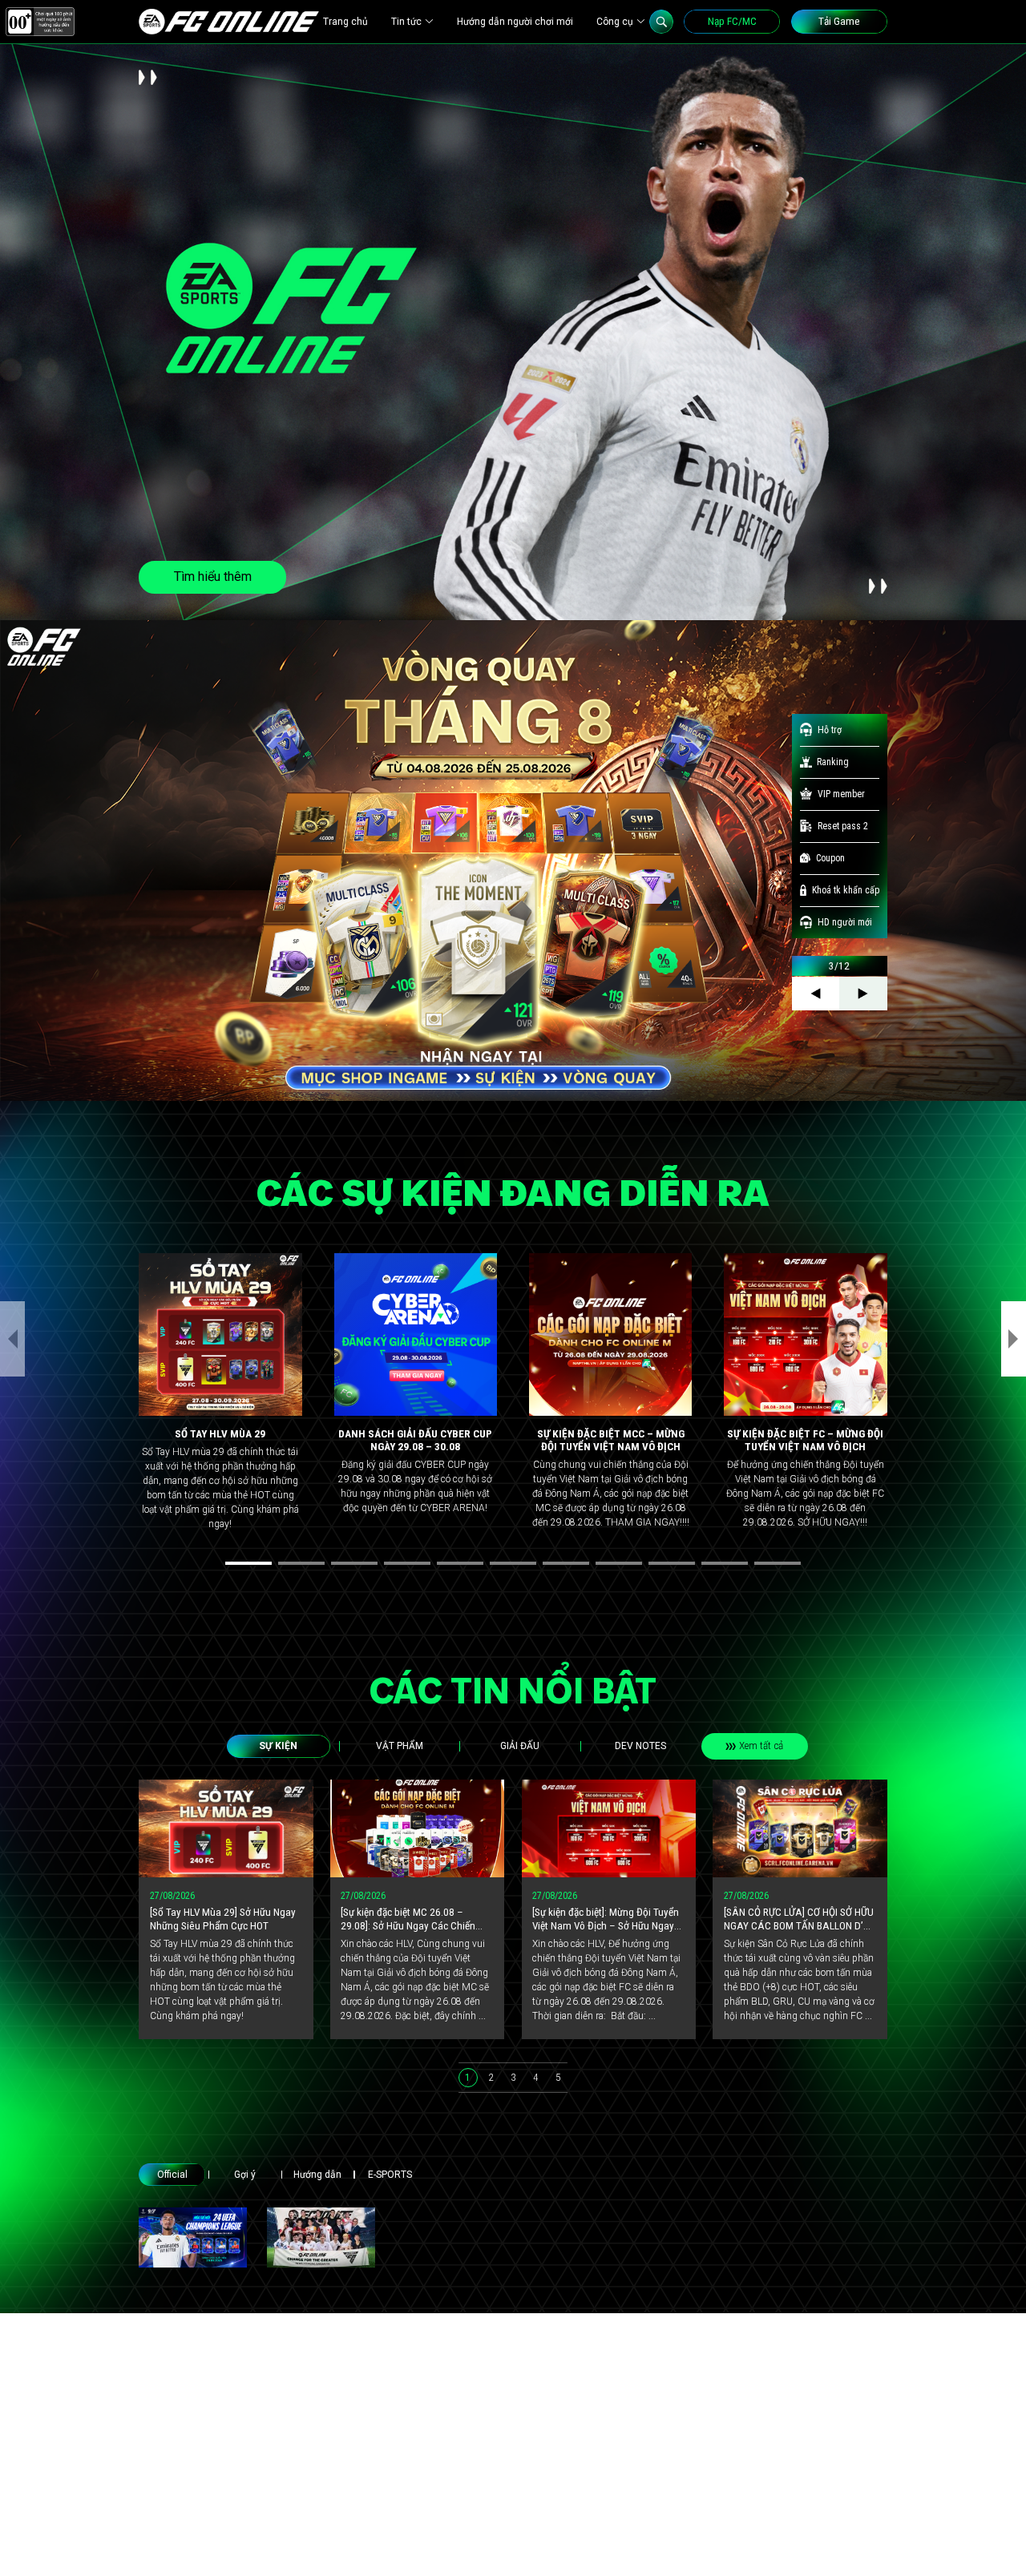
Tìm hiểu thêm (213, 576)
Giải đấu (520, 1746)
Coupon (830, 858)
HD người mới (845, 922)
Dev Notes (640, 1746)
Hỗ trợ (830, 730)
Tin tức (406, 22)
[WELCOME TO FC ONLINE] (229, 22)
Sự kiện (278, 1746)
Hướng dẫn (317, 2175)
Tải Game (839, 21)
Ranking (833, 762)
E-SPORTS (390, 2175)
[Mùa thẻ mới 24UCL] (193, 2237)
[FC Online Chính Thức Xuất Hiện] (321, 2237)
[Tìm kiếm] (661, 22)
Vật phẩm (400, 1746)
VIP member (841, 794)
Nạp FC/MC (732, 21)
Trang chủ (345, 22)
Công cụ (615, 22)
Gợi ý (245, 2175)
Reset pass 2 (843, 826)
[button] (248, 1563)
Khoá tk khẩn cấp (846, 890)
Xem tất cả (761, 1746)
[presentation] (12, 1339)
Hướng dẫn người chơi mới (515, 22)
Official (172, 2175)
